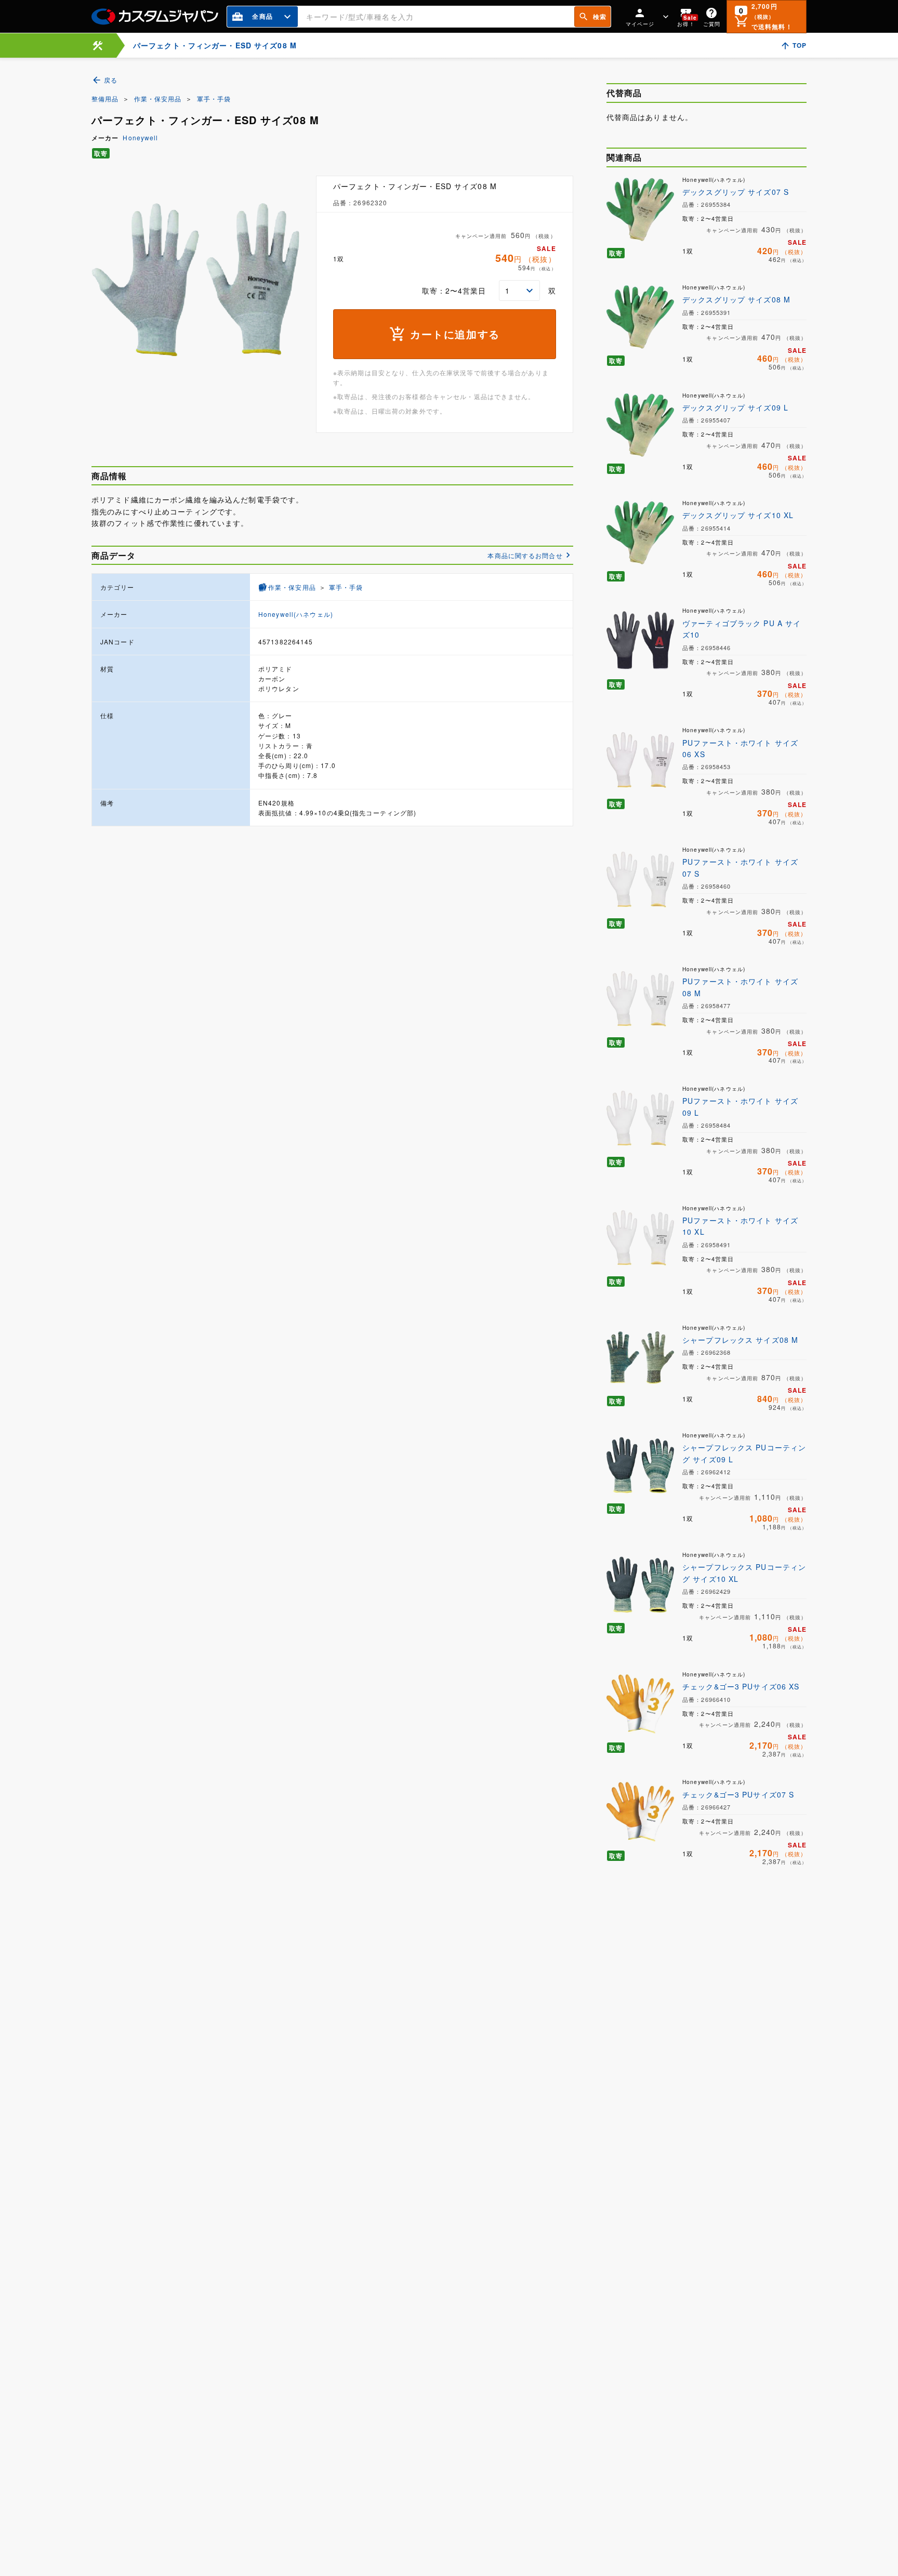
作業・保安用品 (158, 98)
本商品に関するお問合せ (525, 555)
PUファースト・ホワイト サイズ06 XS (740, 748)
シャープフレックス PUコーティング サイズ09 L (744, 1453)
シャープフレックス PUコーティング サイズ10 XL (744, 1573)
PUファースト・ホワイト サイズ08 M (740, 987)
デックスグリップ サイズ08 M (736, 299)
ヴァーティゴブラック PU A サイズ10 (742, 629)
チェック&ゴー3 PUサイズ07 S (738, 1794)
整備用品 (105, 98)
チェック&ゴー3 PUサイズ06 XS (741, 1686)
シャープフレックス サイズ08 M (740, 1340)
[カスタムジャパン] (155, 17)
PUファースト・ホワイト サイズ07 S (740, 867)
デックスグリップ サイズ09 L (735, 407)
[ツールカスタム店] (98, 45)
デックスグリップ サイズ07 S (736, 192)
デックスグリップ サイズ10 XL (738, 515)
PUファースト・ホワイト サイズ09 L (740, 1106)
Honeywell (140, 137)
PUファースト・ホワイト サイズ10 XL (740, 1226)
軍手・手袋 (214, 98)
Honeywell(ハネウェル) (296, 614)
